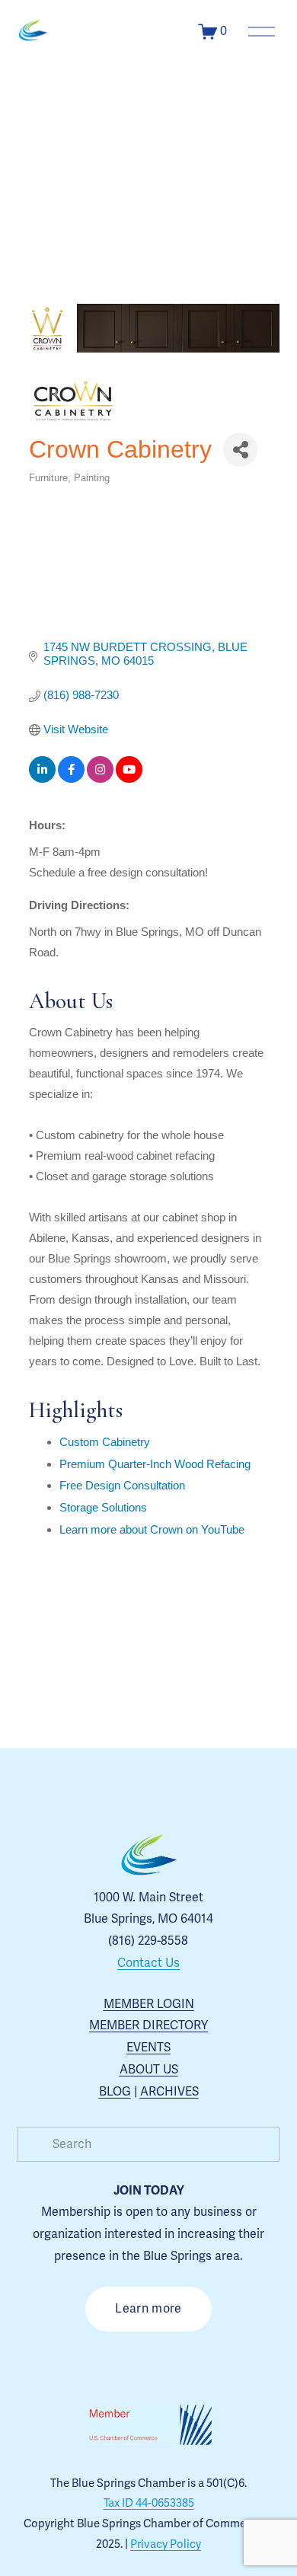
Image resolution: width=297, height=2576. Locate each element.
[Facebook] (131, 2362)
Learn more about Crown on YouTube (152, 1529)
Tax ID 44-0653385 (149, 2503)
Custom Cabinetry (105, 1442)
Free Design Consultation (122, 1485)
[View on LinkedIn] (42, 779)
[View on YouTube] (129, 779)
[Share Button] (240, 450)
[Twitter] (166, 2362)
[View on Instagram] (100, 779)
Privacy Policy (166, 2544)
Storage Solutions (103, 1507)
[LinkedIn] (201, 2362)
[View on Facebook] (71, 779)
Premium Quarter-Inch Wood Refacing (155, 1464)
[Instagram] (96, 2362)
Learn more (148, 2309)
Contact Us (148, 1963)
